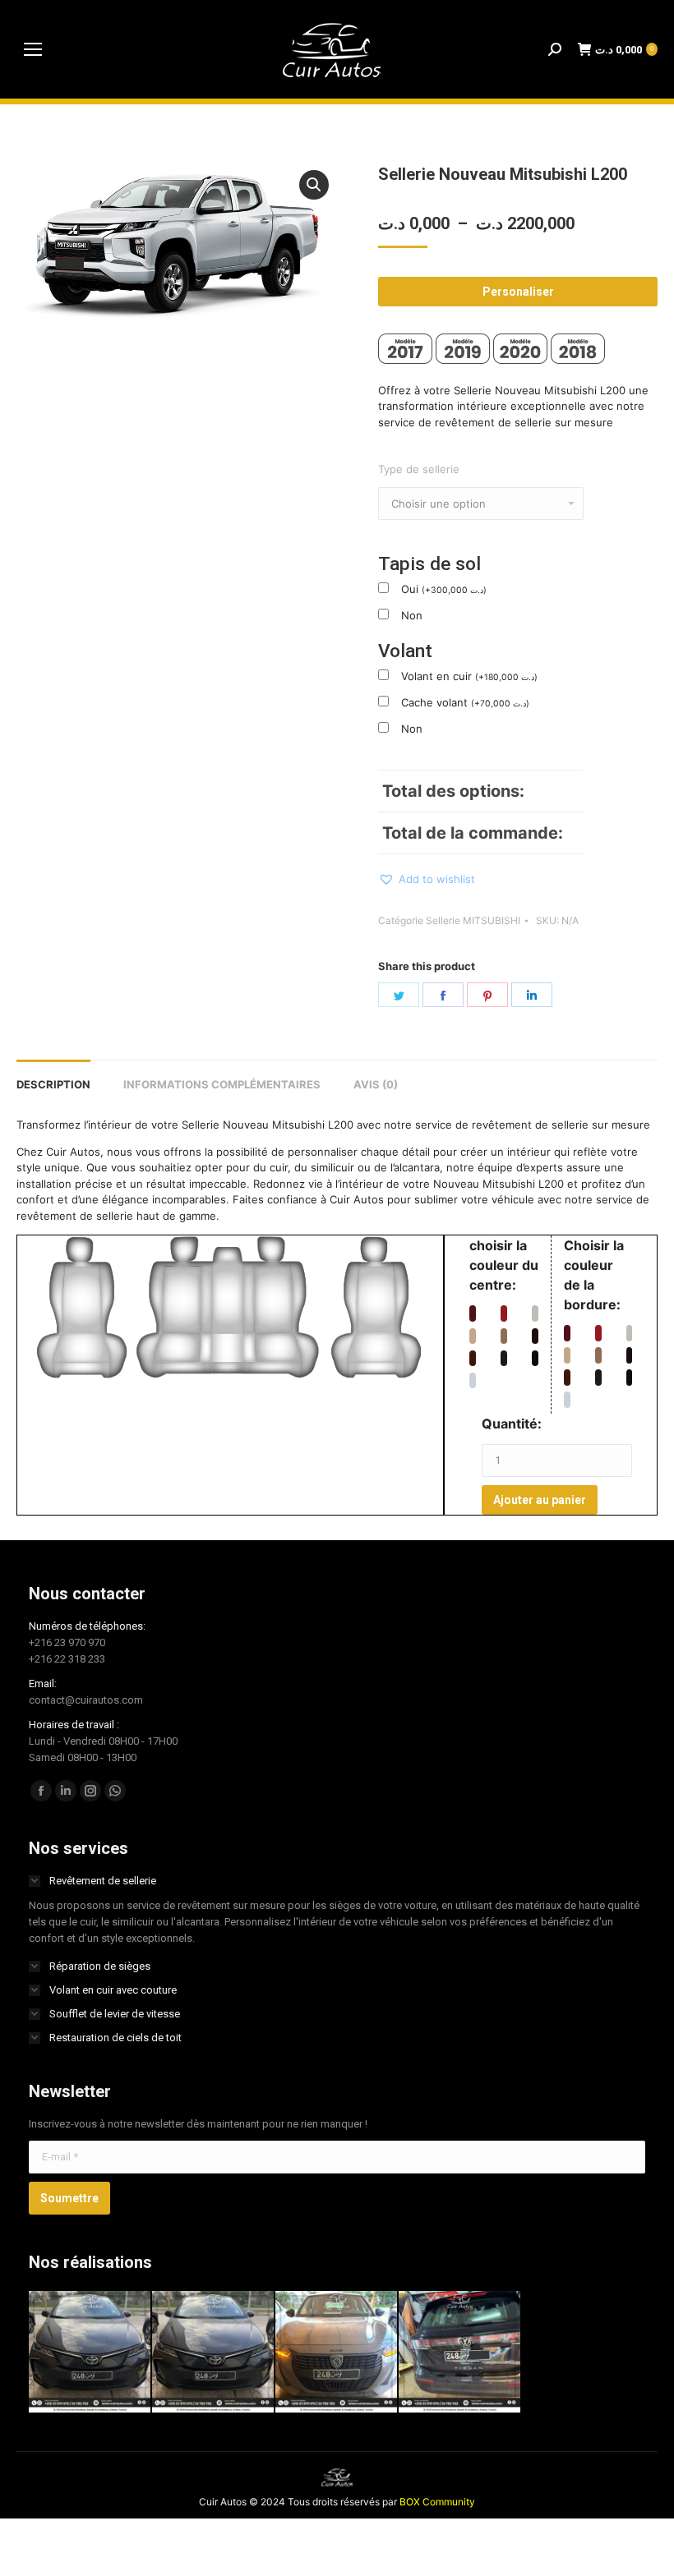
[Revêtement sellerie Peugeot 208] (337, 2353)
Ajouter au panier (540, 1500)
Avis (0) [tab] (376, 1084)
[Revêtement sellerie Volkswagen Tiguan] (460, 2353)
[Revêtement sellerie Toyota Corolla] (214, 2353)
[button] (314, 185)
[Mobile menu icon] (33, 49)
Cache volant (465, 702)
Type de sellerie (419, 469)
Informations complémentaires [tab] (222, 1084)
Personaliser (518, 292)
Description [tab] (53, 1084)
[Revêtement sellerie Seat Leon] (90, 2353)
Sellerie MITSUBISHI (473, 920)
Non (412, 615)
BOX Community (437, 2502)
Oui (444, 589)
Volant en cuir (469, 676)
